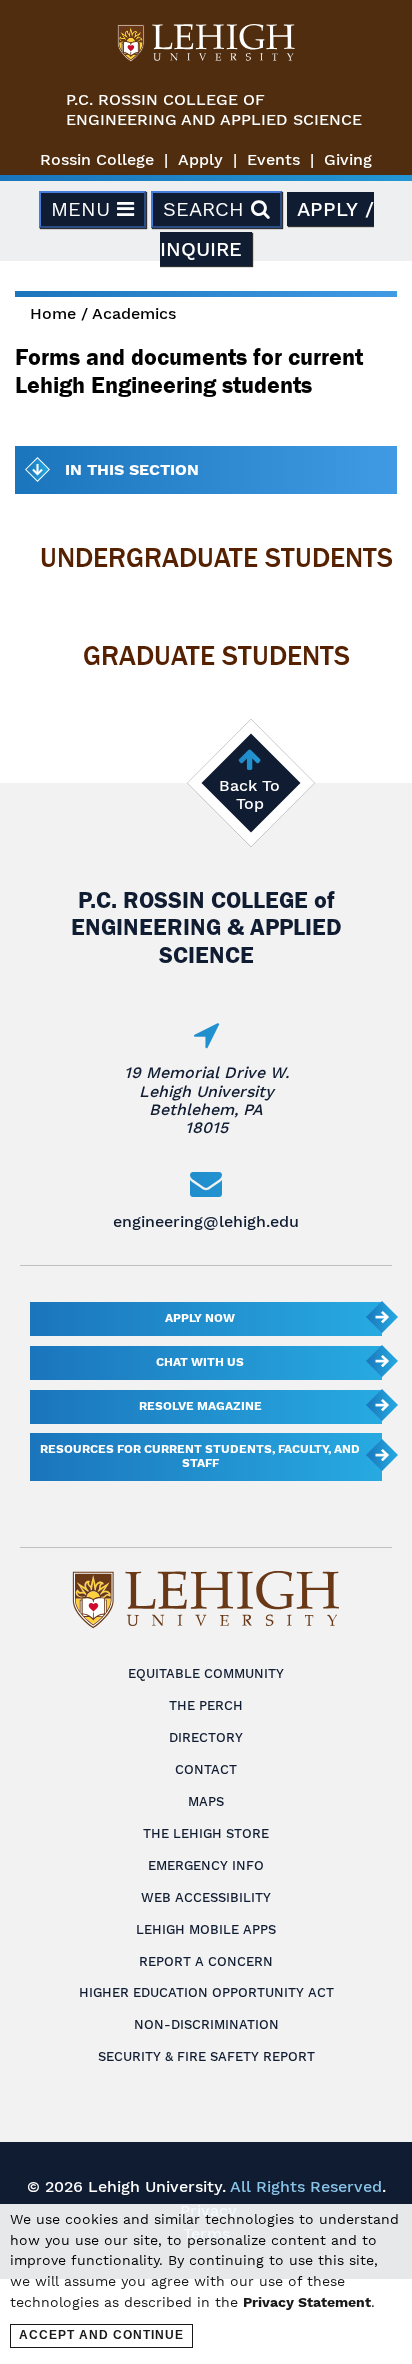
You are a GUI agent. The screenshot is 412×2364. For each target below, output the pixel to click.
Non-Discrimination (206, 2024)
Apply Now (200, 1318)
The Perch (206, 1705)
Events (273, 159)
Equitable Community (206, 1673)
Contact (206, 1769)
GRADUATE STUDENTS (216, 656)
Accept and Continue (101, 2335)
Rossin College (97, 159)
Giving (348, 159)
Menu (84, 209)
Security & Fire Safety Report (206, 2056)
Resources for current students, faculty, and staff (200, 1456)
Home (53, 313)
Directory (206, 1737)
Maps (206, 1801)
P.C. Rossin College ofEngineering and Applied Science (214, 109)
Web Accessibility (206, 1897)
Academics (134, 313)
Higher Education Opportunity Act (206, 1992)
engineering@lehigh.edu (206, 1221)
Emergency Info (206, 1865)
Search (207, 209)
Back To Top (249, 794)
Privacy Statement (307, 2302)
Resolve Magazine (200, 1406)
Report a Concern (206, 1961)
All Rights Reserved (306, 2186)
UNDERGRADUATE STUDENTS (216, 558)
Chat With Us (200, 1362)
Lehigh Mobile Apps (206, 1929)
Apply (200, 159)
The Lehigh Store (206, 1833)
